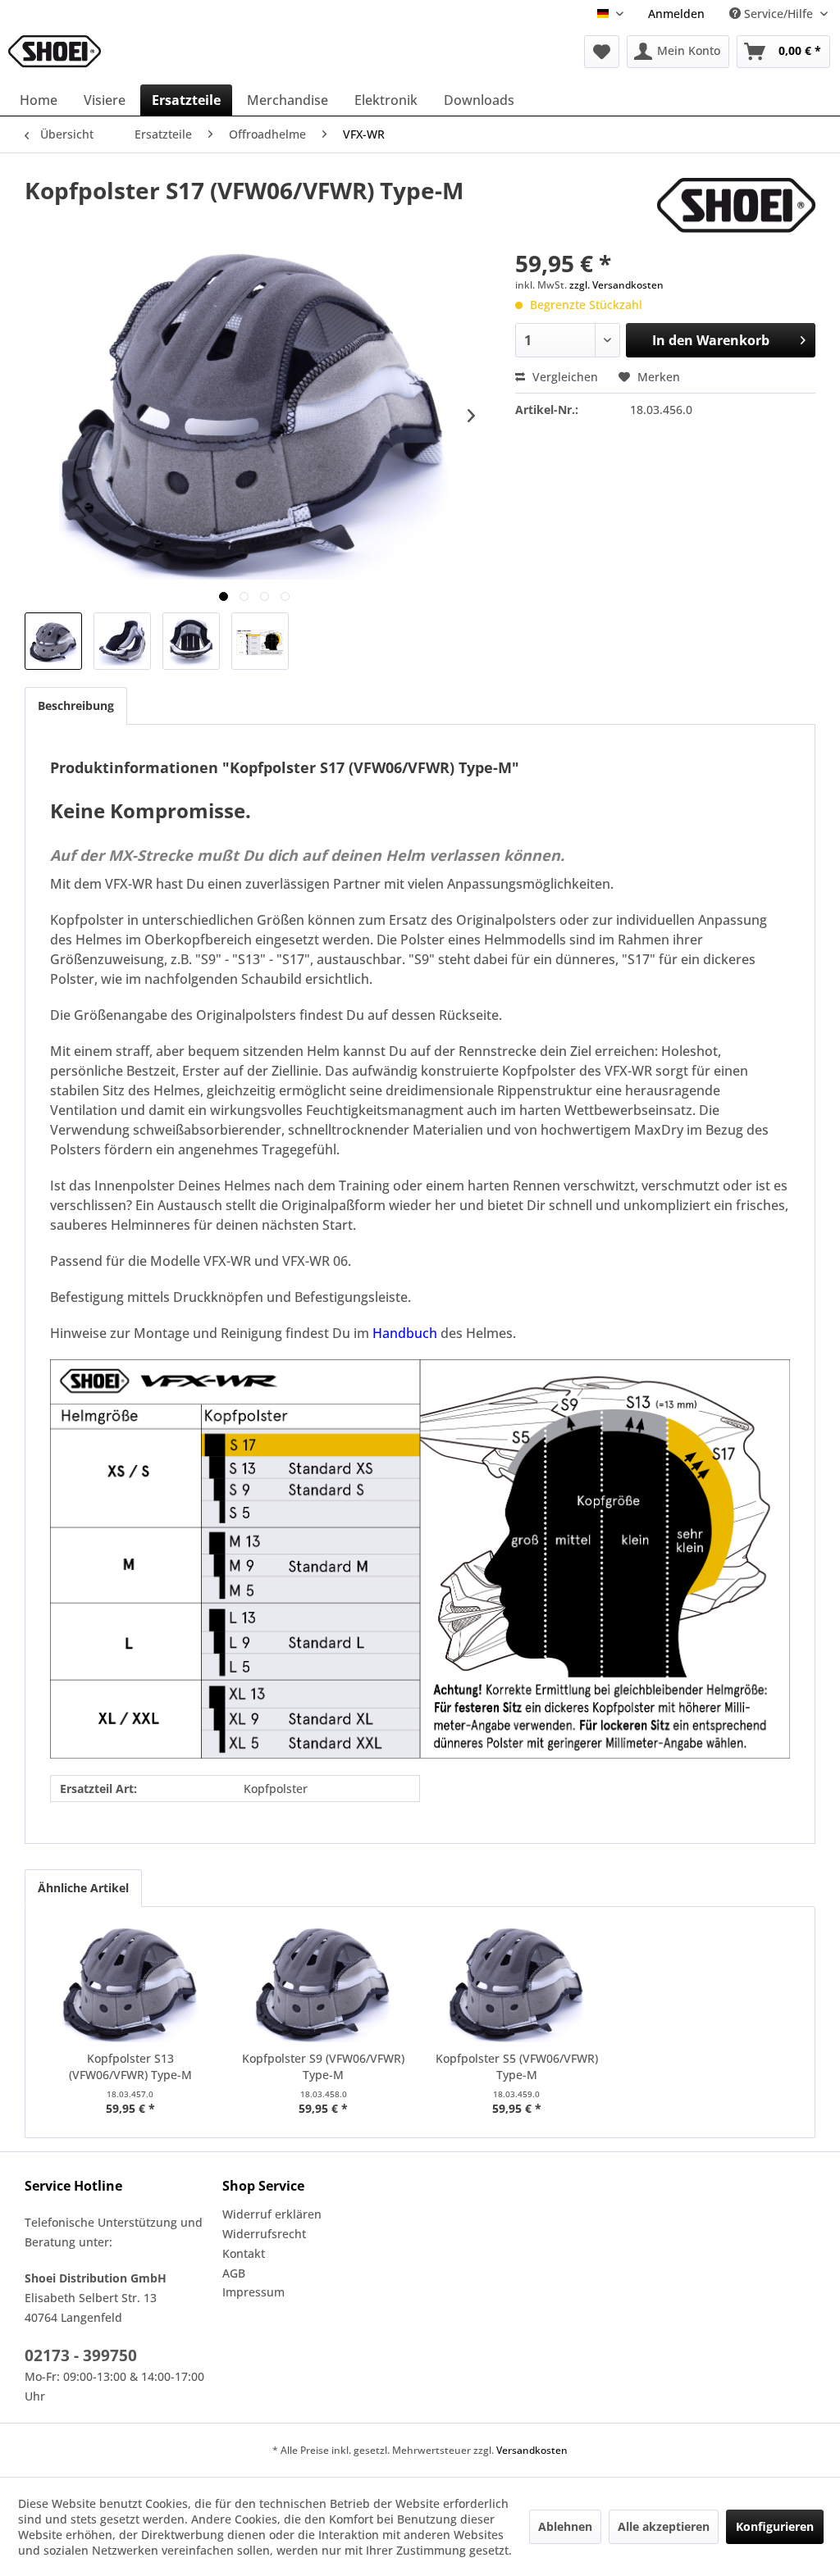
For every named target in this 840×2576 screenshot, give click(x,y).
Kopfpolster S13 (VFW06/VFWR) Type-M (130, 2066)
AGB (234, 2273)
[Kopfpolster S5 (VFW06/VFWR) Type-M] (517, 1985)
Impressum (253, 2292)
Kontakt (244, 2253)
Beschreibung (76, 705)
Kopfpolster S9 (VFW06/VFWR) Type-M (323, 2066)
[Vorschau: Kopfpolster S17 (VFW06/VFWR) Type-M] (53, 641)
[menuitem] (676, 14)
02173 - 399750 (81, 2355)
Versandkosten (532, 2450)
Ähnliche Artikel (83, 1888)
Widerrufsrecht (264, 2234)
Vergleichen (564, 377)
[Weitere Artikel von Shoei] (736, 207)
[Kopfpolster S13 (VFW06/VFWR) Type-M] (130, 1985)
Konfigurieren (775, 2526)
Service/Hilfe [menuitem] (778, 14)
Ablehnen (565, 2526)
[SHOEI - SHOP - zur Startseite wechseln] (55, 52)
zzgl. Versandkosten (616, 285)
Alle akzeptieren (664, 2526)
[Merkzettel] (602, 52)
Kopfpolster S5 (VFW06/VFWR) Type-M (517, 2066)
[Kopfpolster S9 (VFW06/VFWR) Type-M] (324, 1985)
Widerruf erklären (272, 2214)
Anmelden (676, 14)
